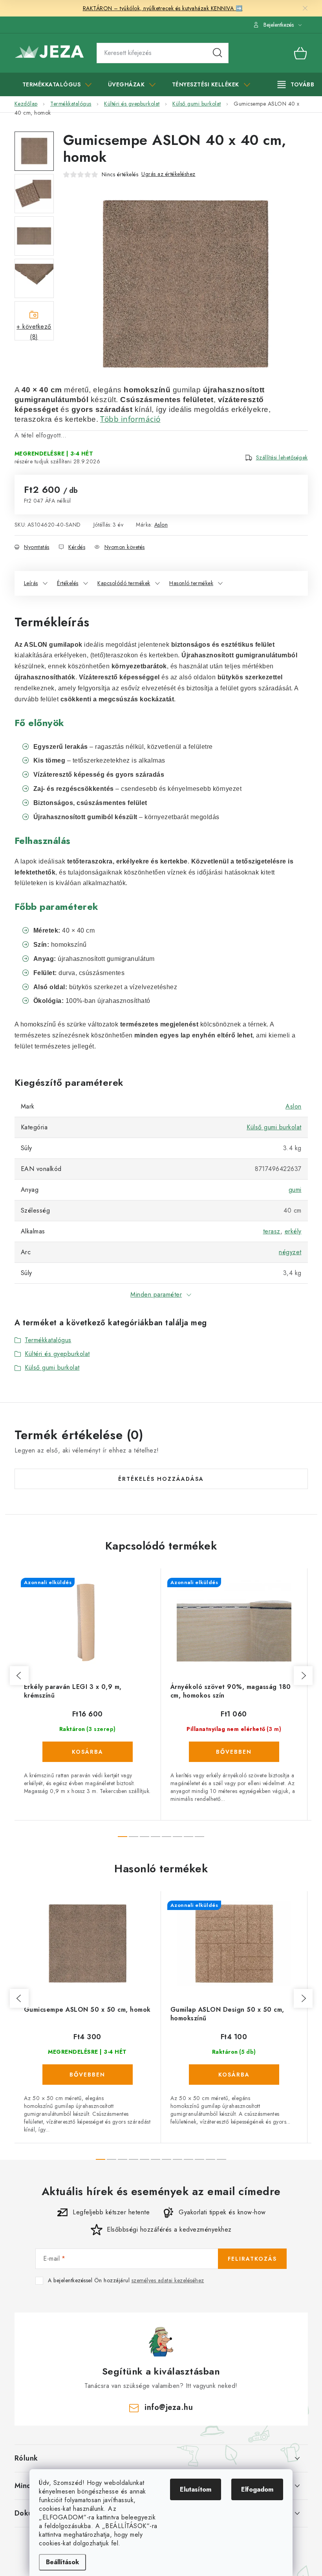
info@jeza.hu (169, 2407)
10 (210, 2159)
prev (19, 1676)
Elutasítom (196, 2489)
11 (221, 2159)
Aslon (161, 525)
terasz (272, 1231)
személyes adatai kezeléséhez (168, 2280)
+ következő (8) (34, 331)
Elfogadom (257, 2489)
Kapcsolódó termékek (124, 583)
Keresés (218, 53)
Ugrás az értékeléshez (168, 174)
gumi (295, 1190)
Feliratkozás (252, 2259)
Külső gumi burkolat (274, 1127)
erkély (293, 1231)
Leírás (31, 583)
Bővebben (234, 1752)
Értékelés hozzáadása (161, 1479)
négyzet (290, 1252)
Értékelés (68, 583)
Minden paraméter (156, 1294)
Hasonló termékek (191, 583)
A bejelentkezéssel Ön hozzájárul (126, 2281)
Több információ (130, 419)
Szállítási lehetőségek (282, 457)
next (303, 1676)
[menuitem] (57, 84)
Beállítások (62, 2562)
